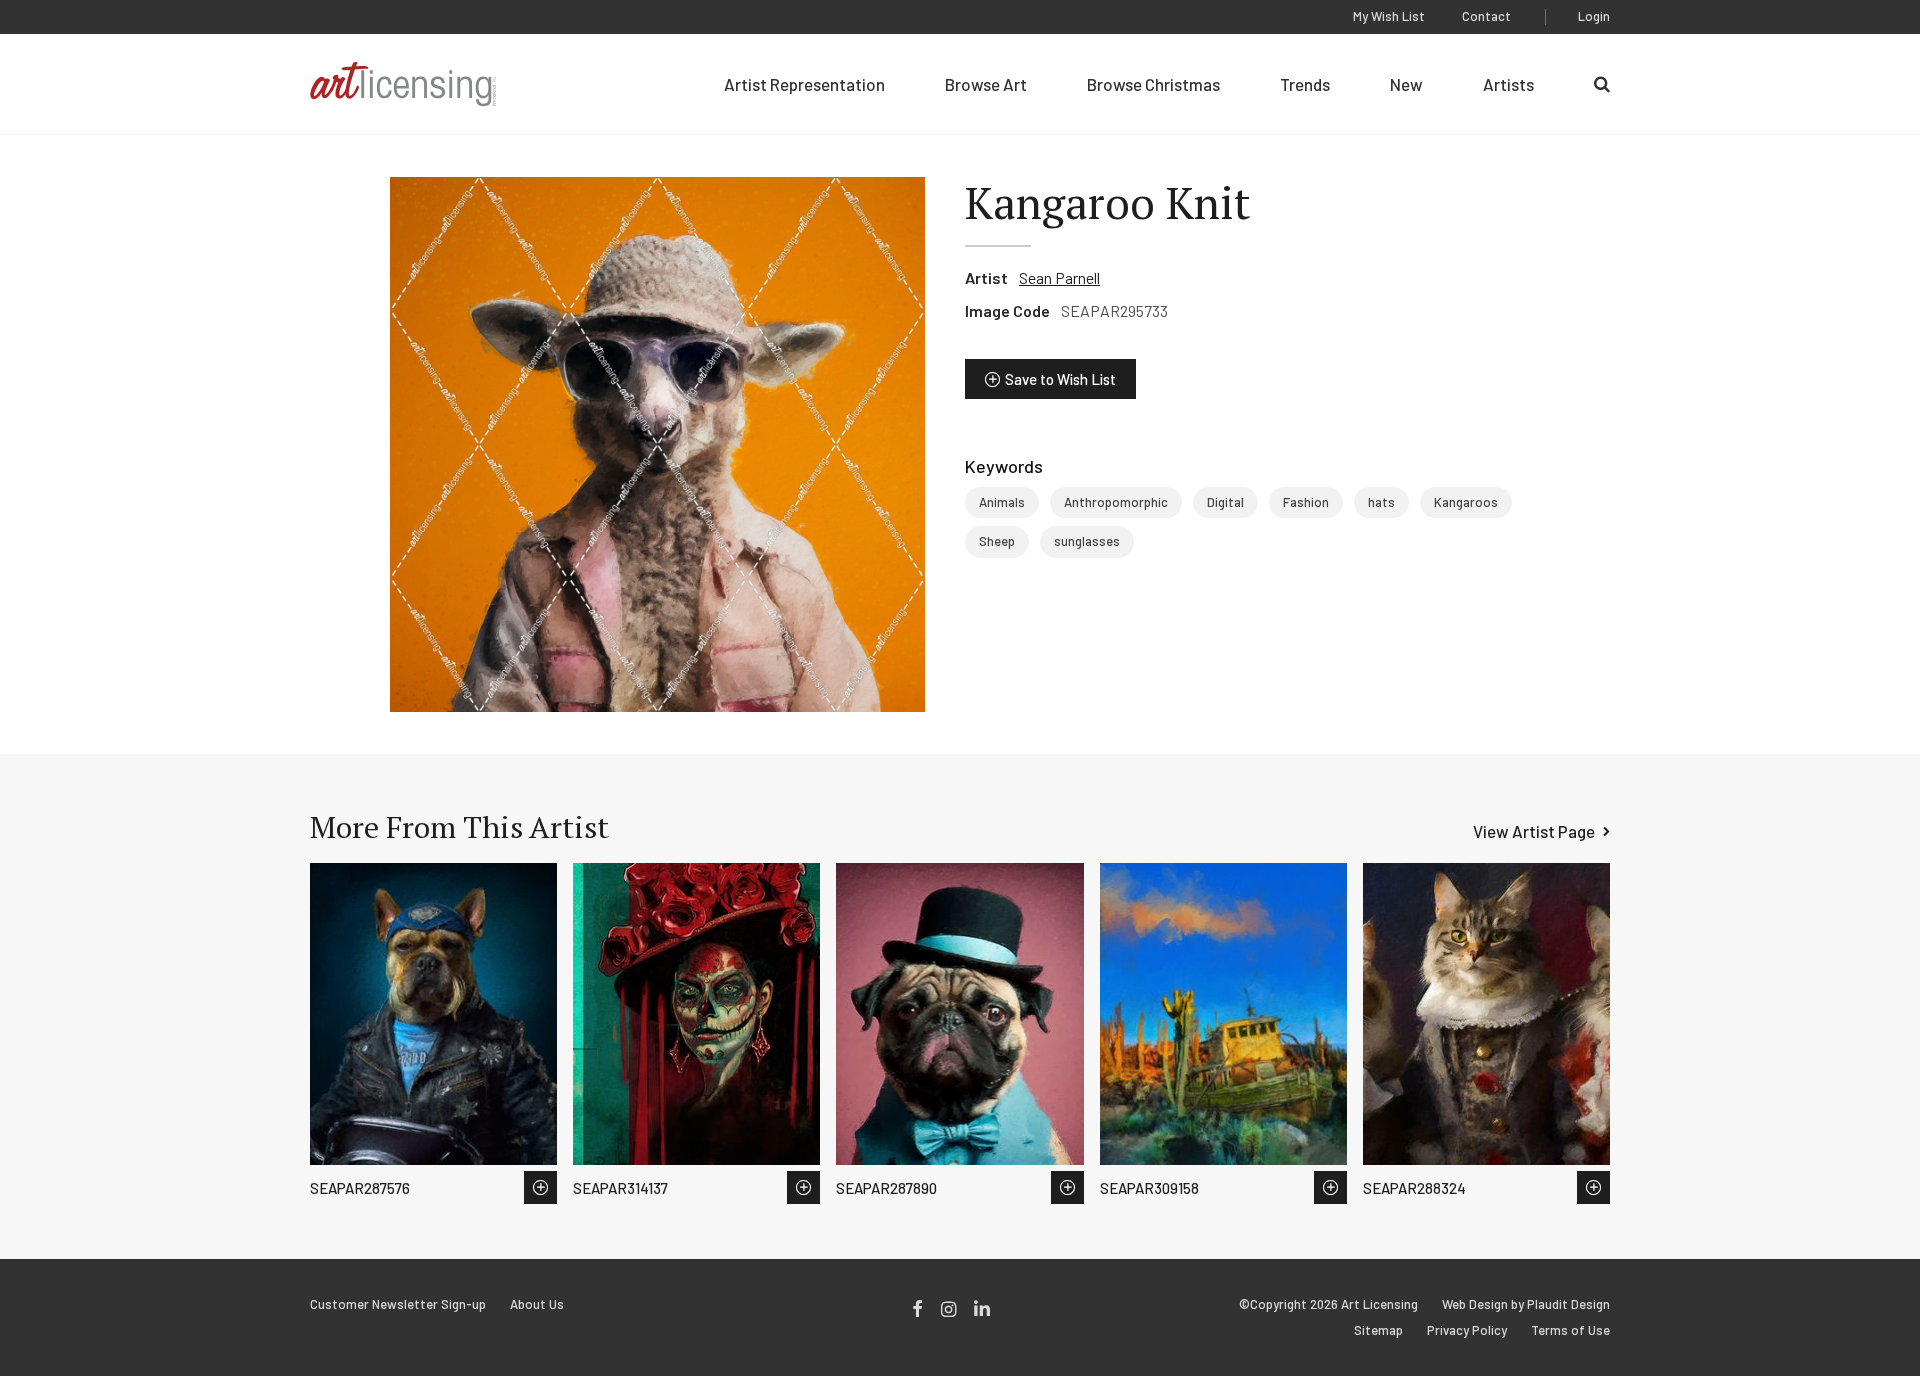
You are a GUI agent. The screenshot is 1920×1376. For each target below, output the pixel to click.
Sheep (997, 541)
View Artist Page (1534, 831)
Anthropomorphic (1116, 502)
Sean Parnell (1059, 277)
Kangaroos (1466, 502)
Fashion (1306, 502)
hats (1381, 502)
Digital (1225, 502)
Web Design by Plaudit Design (1526, 1304)
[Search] (1602, 84)
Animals (1002, 502)
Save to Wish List (1060, 379)
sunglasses (1087, 541)
